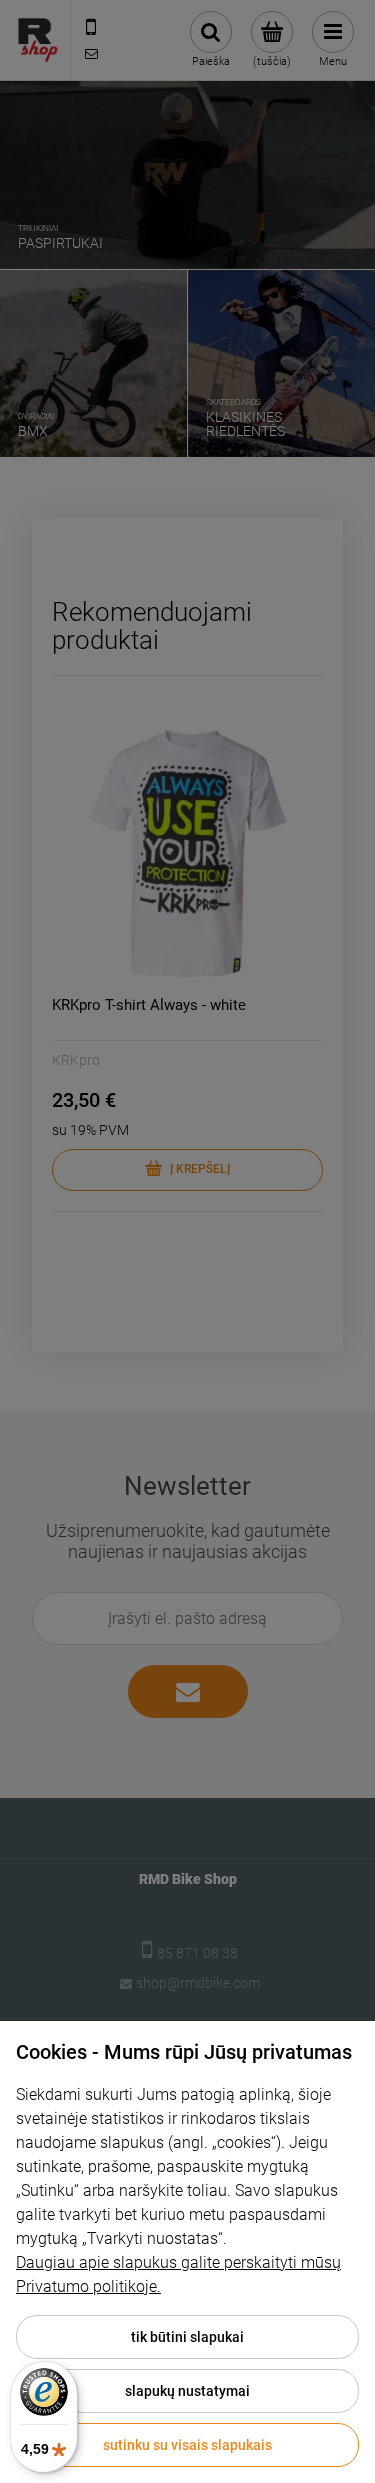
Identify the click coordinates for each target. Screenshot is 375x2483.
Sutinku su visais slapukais (187, 2445)
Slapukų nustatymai (187, 2391)
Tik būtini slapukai (187, 2337)
